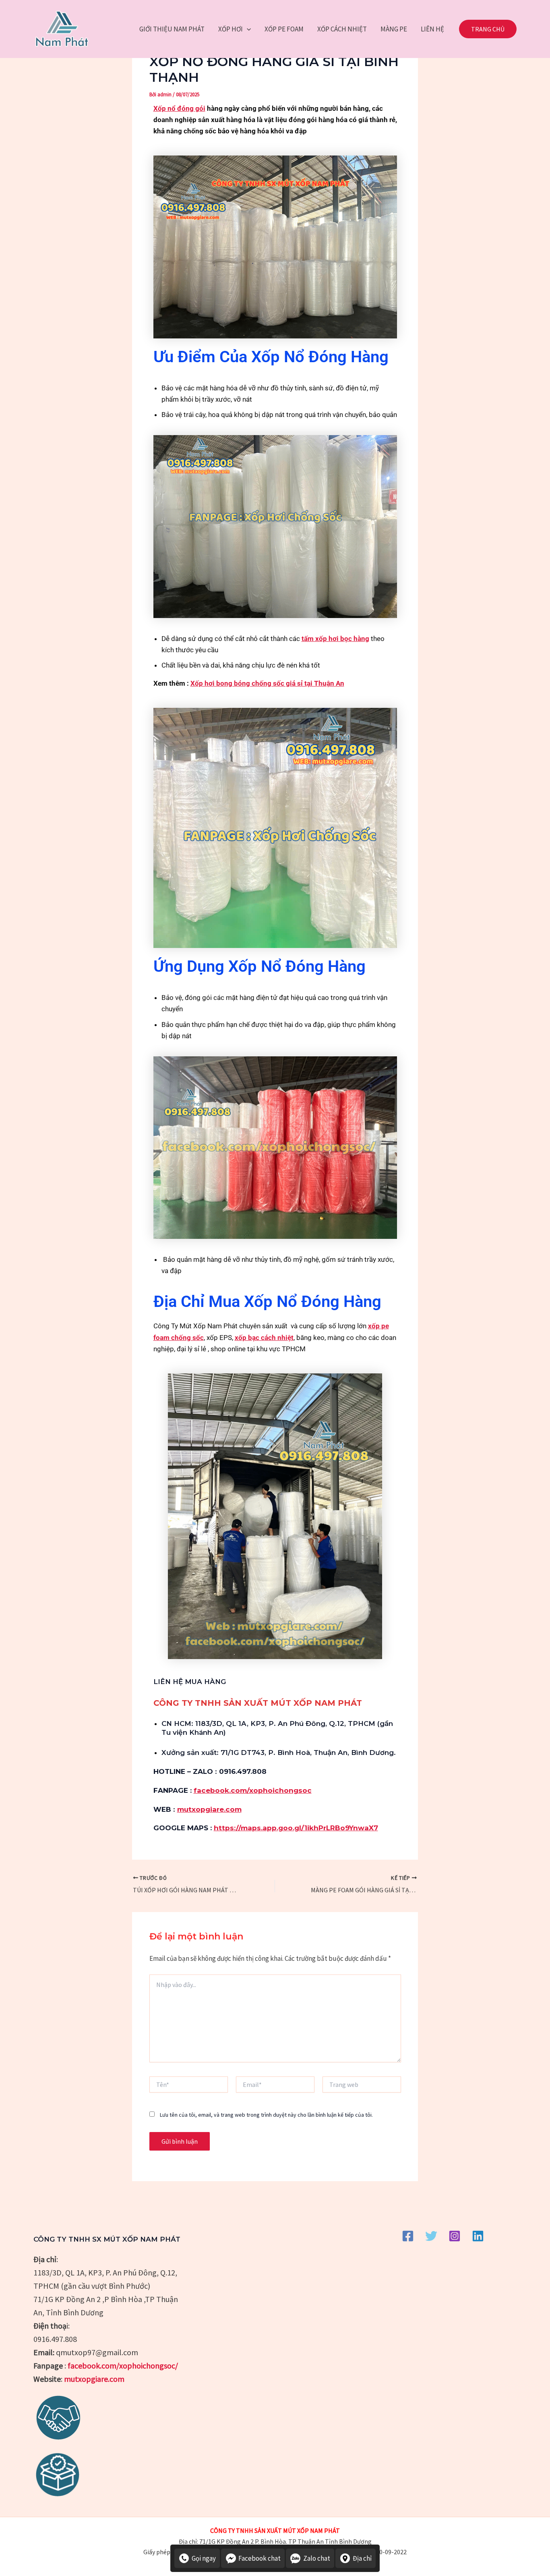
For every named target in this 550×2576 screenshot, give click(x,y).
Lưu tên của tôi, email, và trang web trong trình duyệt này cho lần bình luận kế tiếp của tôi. (266, 2115)
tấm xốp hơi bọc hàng (335, 639)
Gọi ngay (204, 2558)
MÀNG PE (394, 29)
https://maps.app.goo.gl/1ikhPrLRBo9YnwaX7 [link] (296, 1828)
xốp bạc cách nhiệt (264, 1338)
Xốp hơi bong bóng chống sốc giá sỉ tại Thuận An (267, 683)
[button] (247, 29)
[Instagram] (455, 2236)
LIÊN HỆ (432, 29)
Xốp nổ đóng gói (179, 108)
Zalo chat (317, 2558)
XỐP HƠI (231, 29)
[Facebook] (408, 2236)
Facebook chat (259, 2558)
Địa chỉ (362, 2558)
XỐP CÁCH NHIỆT (342, 29)
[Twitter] (431, 2236)
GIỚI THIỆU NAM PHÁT (172, 29)
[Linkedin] (478, 2236)
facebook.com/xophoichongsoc (253, 1790)
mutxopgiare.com (209, 1809)
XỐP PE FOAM (284, 29)
